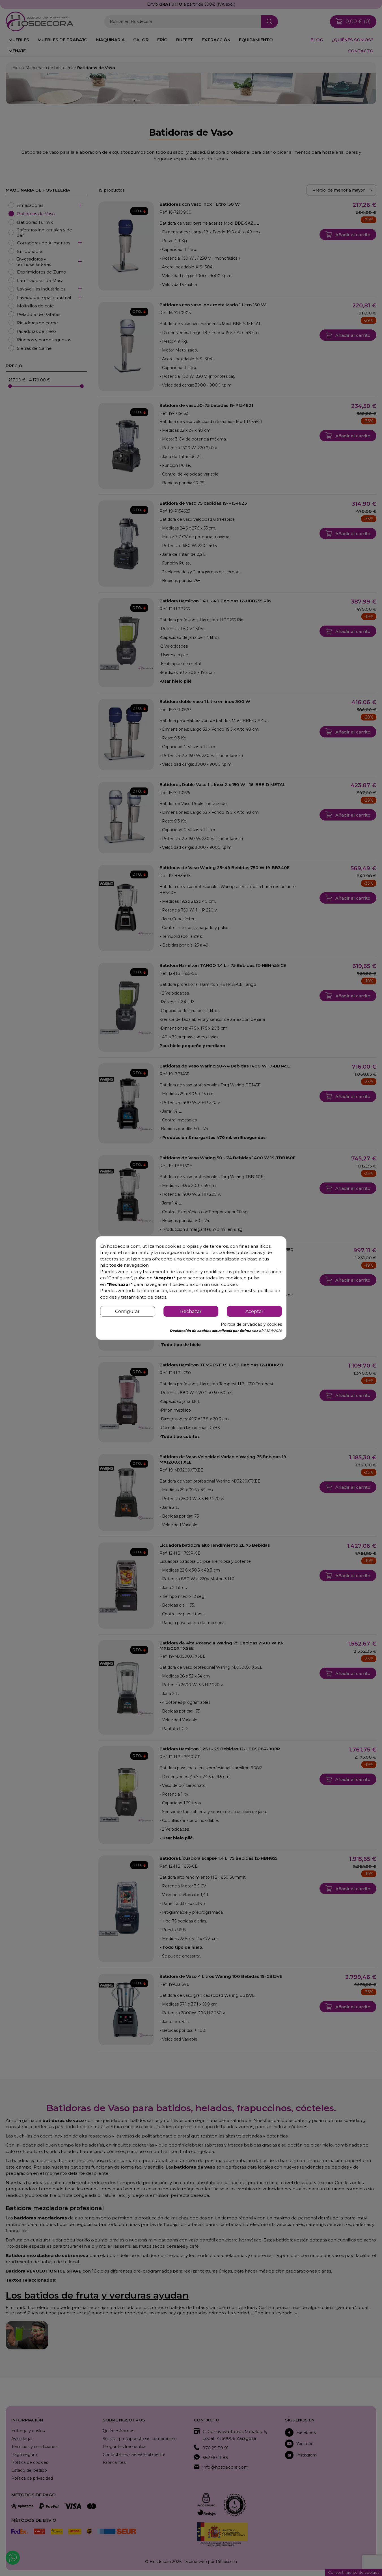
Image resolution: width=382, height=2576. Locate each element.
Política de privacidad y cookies (251, 1324)
